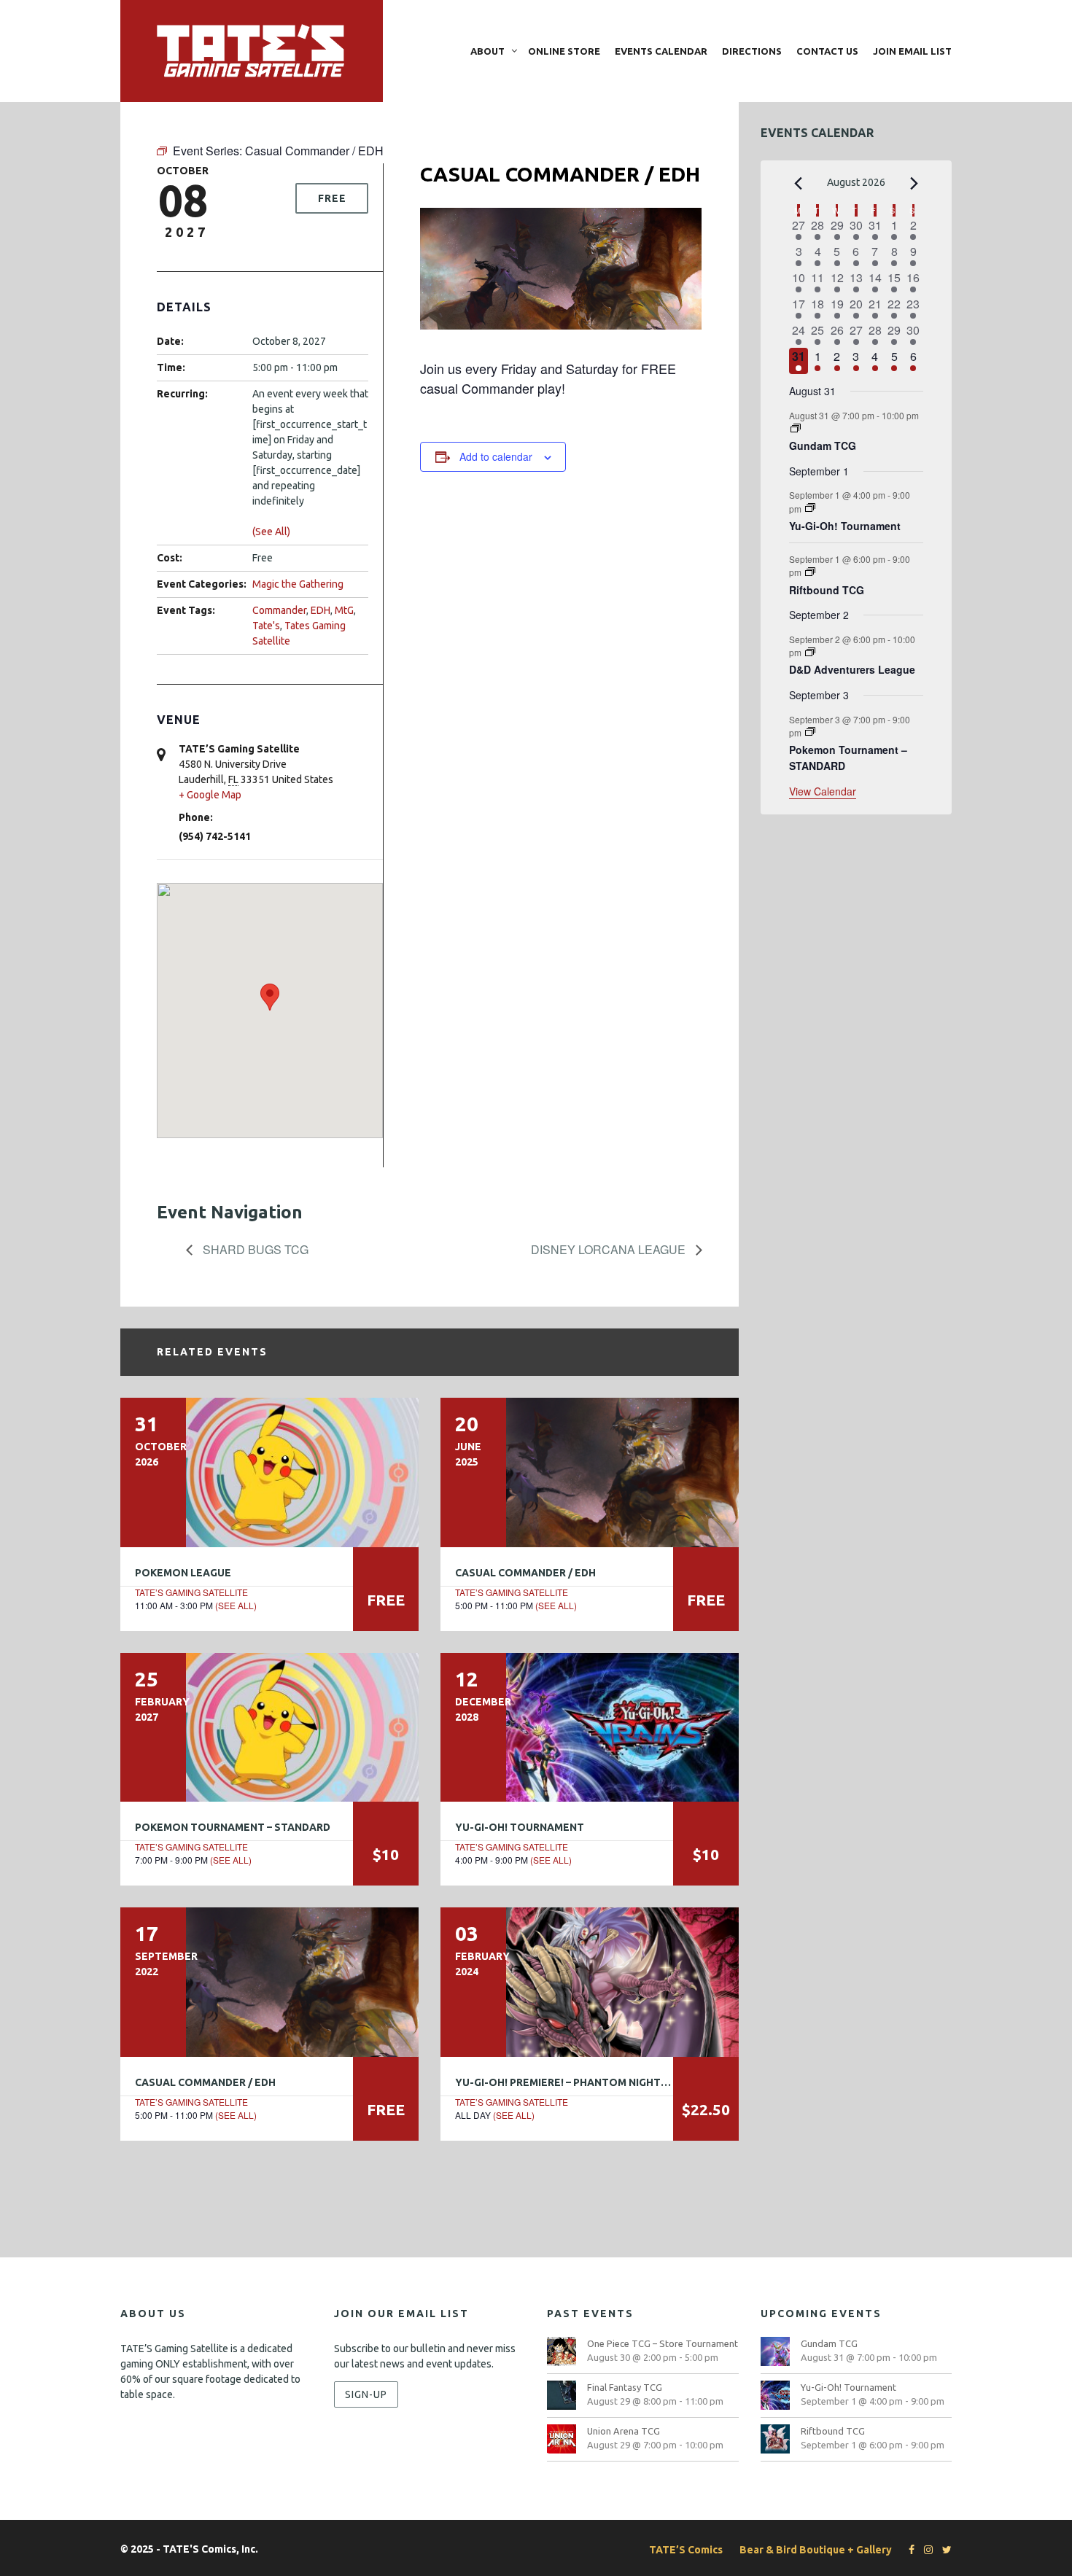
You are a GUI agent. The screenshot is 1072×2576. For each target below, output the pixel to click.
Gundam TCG (823, 445)
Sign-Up (366, 2394)
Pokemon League (183, 1573)
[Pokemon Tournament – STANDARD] (269, 1727)
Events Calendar (661, 51)
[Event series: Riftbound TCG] (810, 572)
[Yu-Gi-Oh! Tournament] (590, 1727)
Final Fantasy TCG (625, 2387)
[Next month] (914, 184)
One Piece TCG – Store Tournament (663, 2343)
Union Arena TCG (624, 2431)
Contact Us (827, 51)
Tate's (266, 626)
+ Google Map (210, 795)
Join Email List (912, 51)
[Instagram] (925, 2550)
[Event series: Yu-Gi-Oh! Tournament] (810, 508)
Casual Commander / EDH (525, 1573)
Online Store (564, 51)
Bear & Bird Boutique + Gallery (816, 2550)
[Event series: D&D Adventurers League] (810, 652)
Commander (279, 610)
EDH (321, 610)
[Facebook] (908, 2550)
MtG (344, 610)
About (488, 51)
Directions (752, 51)
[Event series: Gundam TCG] (796, 428)
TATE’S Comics (686, 2550)
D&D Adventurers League (852, 669)
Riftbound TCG (827, 590)
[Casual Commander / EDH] (590, 1472)
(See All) (271, 532)
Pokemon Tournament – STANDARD (233, 1827)
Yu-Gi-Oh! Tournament (520, 1827)
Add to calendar (496, 456)
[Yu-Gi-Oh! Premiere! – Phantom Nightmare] (590, 1982)
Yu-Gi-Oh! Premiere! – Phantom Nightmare (572, 2082)
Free (332, 198)
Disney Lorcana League (610, 1249)
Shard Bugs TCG (254, 1249)
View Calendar (823, 791)
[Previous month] (798, 184)
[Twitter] (943, 2550)
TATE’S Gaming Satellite (191, 1592)
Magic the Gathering (298, 584)
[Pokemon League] (269, 1472)
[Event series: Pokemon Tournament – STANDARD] (810, 732)
